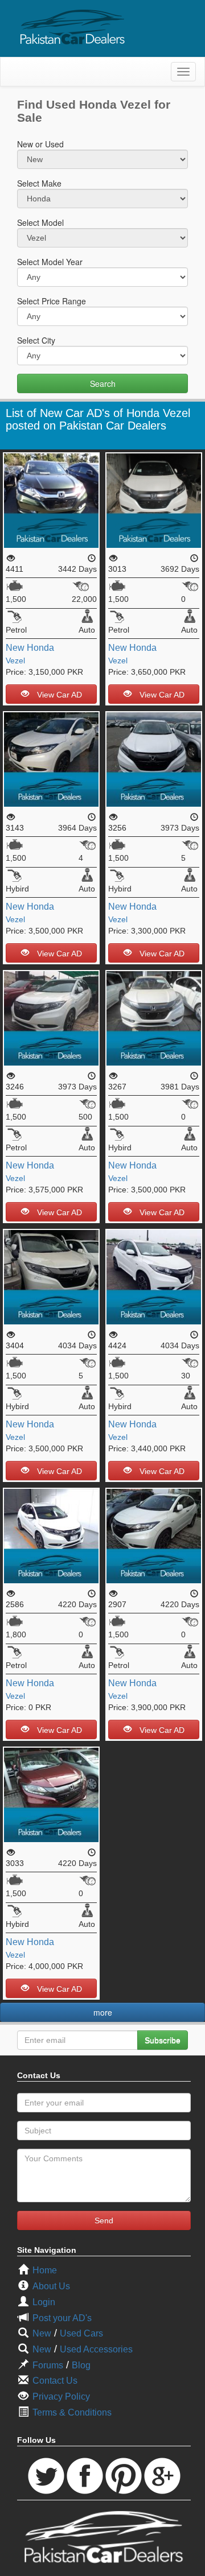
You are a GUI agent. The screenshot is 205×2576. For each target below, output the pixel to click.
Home (45, 2270)
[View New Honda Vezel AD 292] (154, 759)
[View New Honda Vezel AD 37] (51, 1535)
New (15, 648)
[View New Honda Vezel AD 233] (51, 1276)
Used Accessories (96, 2349)
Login (44, 2302)
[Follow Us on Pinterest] (124, 2475)
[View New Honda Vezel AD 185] (51, 1794)
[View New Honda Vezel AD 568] (154, 499)
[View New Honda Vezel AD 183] (154, 1535)
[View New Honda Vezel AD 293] (51, 1017)
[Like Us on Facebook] (85, 2475)
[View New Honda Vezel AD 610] (51, 499)
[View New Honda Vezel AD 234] (154, 1276)
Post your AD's (62, 2318)
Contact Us (55, 2381)
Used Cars (81, 2333)
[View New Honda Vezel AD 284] (154, 1017)
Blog (81, 2365)
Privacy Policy (61, 2397)
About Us (51, 2286)
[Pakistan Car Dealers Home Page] (73, 27)
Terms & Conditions (72, 2412)
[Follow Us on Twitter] (46, 2475)
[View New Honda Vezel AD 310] (51, 759)
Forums (48, 2365)
